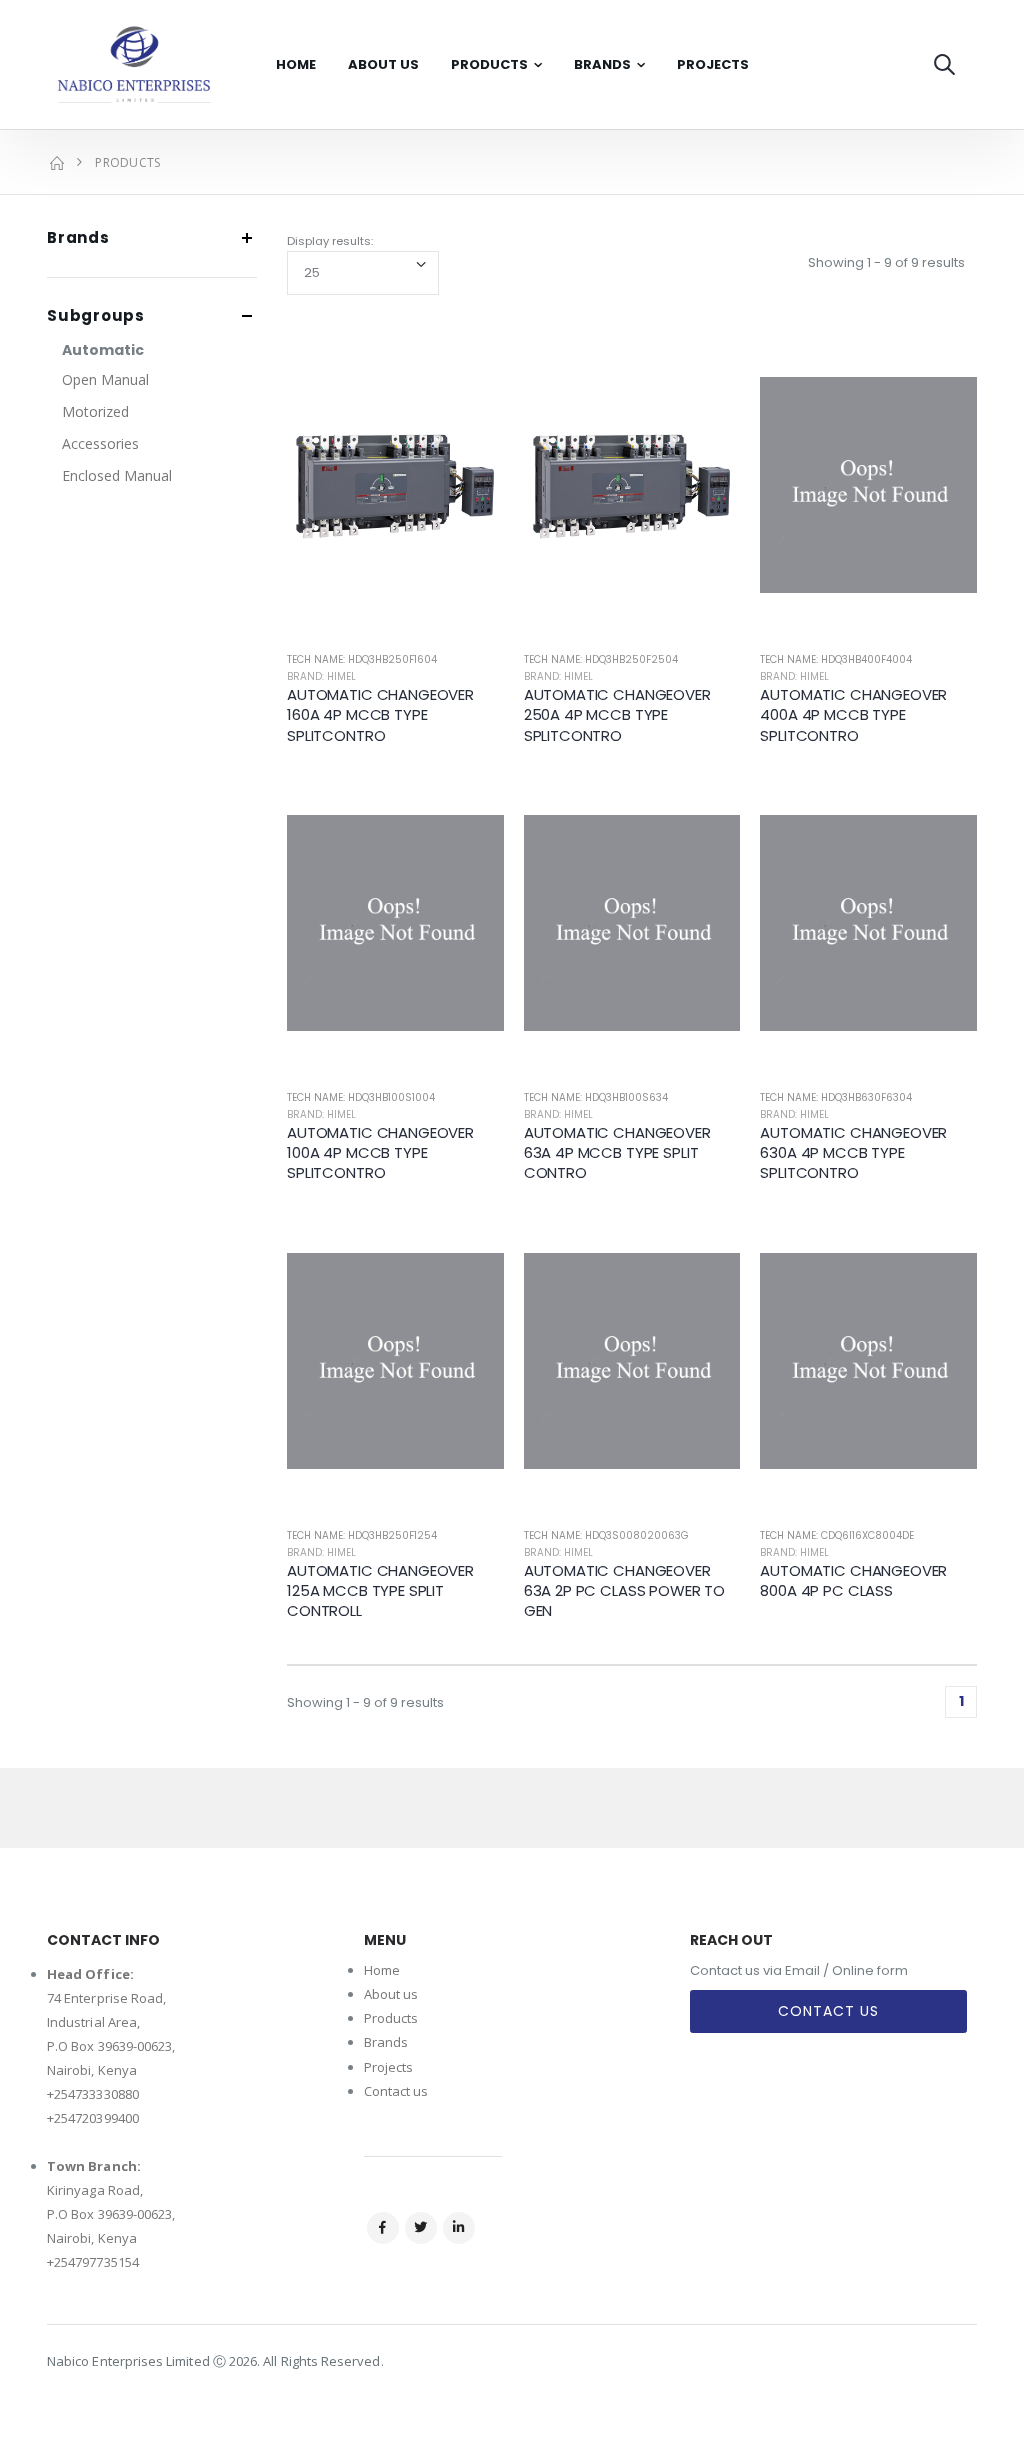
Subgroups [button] (96, 316)
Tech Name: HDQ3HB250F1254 (362, 1535)
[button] (944, 64)
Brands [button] (78, 238)
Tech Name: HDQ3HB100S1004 (361, 1097)
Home (296, 64)
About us (391, 1994)
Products (489, 64)
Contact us (396, 2091)
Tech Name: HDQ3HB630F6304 (836, 1097)
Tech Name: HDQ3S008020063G (606, 1535)
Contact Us (828, 2011)
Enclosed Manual (117, 475)
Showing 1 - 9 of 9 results (886, 262)
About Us (383, 64)
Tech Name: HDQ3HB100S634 (596, 1097)
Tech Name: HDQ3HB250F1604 (362, 659)
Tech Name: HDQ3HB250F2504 (601, 659)
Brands (602, 64)
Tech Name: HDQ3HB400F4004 (836, 659)
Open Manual (105, 379)
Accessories (100, 443)
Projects (713, 64)
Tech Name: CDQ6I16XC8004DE (837, 1535)
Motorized (95, 411)
